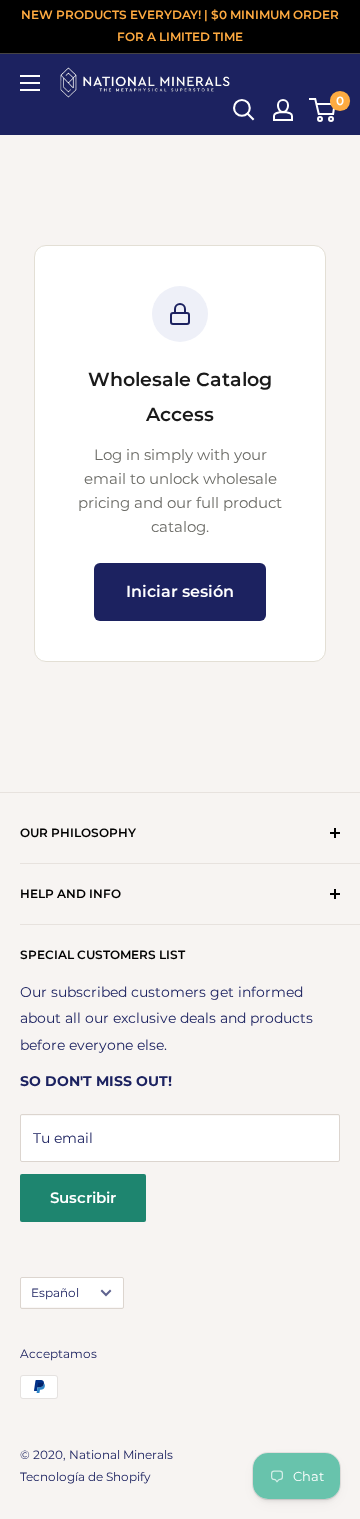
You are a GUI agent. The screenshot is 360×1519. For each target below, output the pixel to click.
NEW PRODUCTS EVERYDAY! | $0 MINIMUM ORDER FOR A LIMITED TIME (180, 25)
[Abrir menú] (30, 83)
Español (55, 1292)
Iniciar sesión (180, 591)
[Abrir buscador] (244, 110)
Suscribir (83, 1197)
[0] (323, 110)
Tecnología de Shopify (85, 1476)
